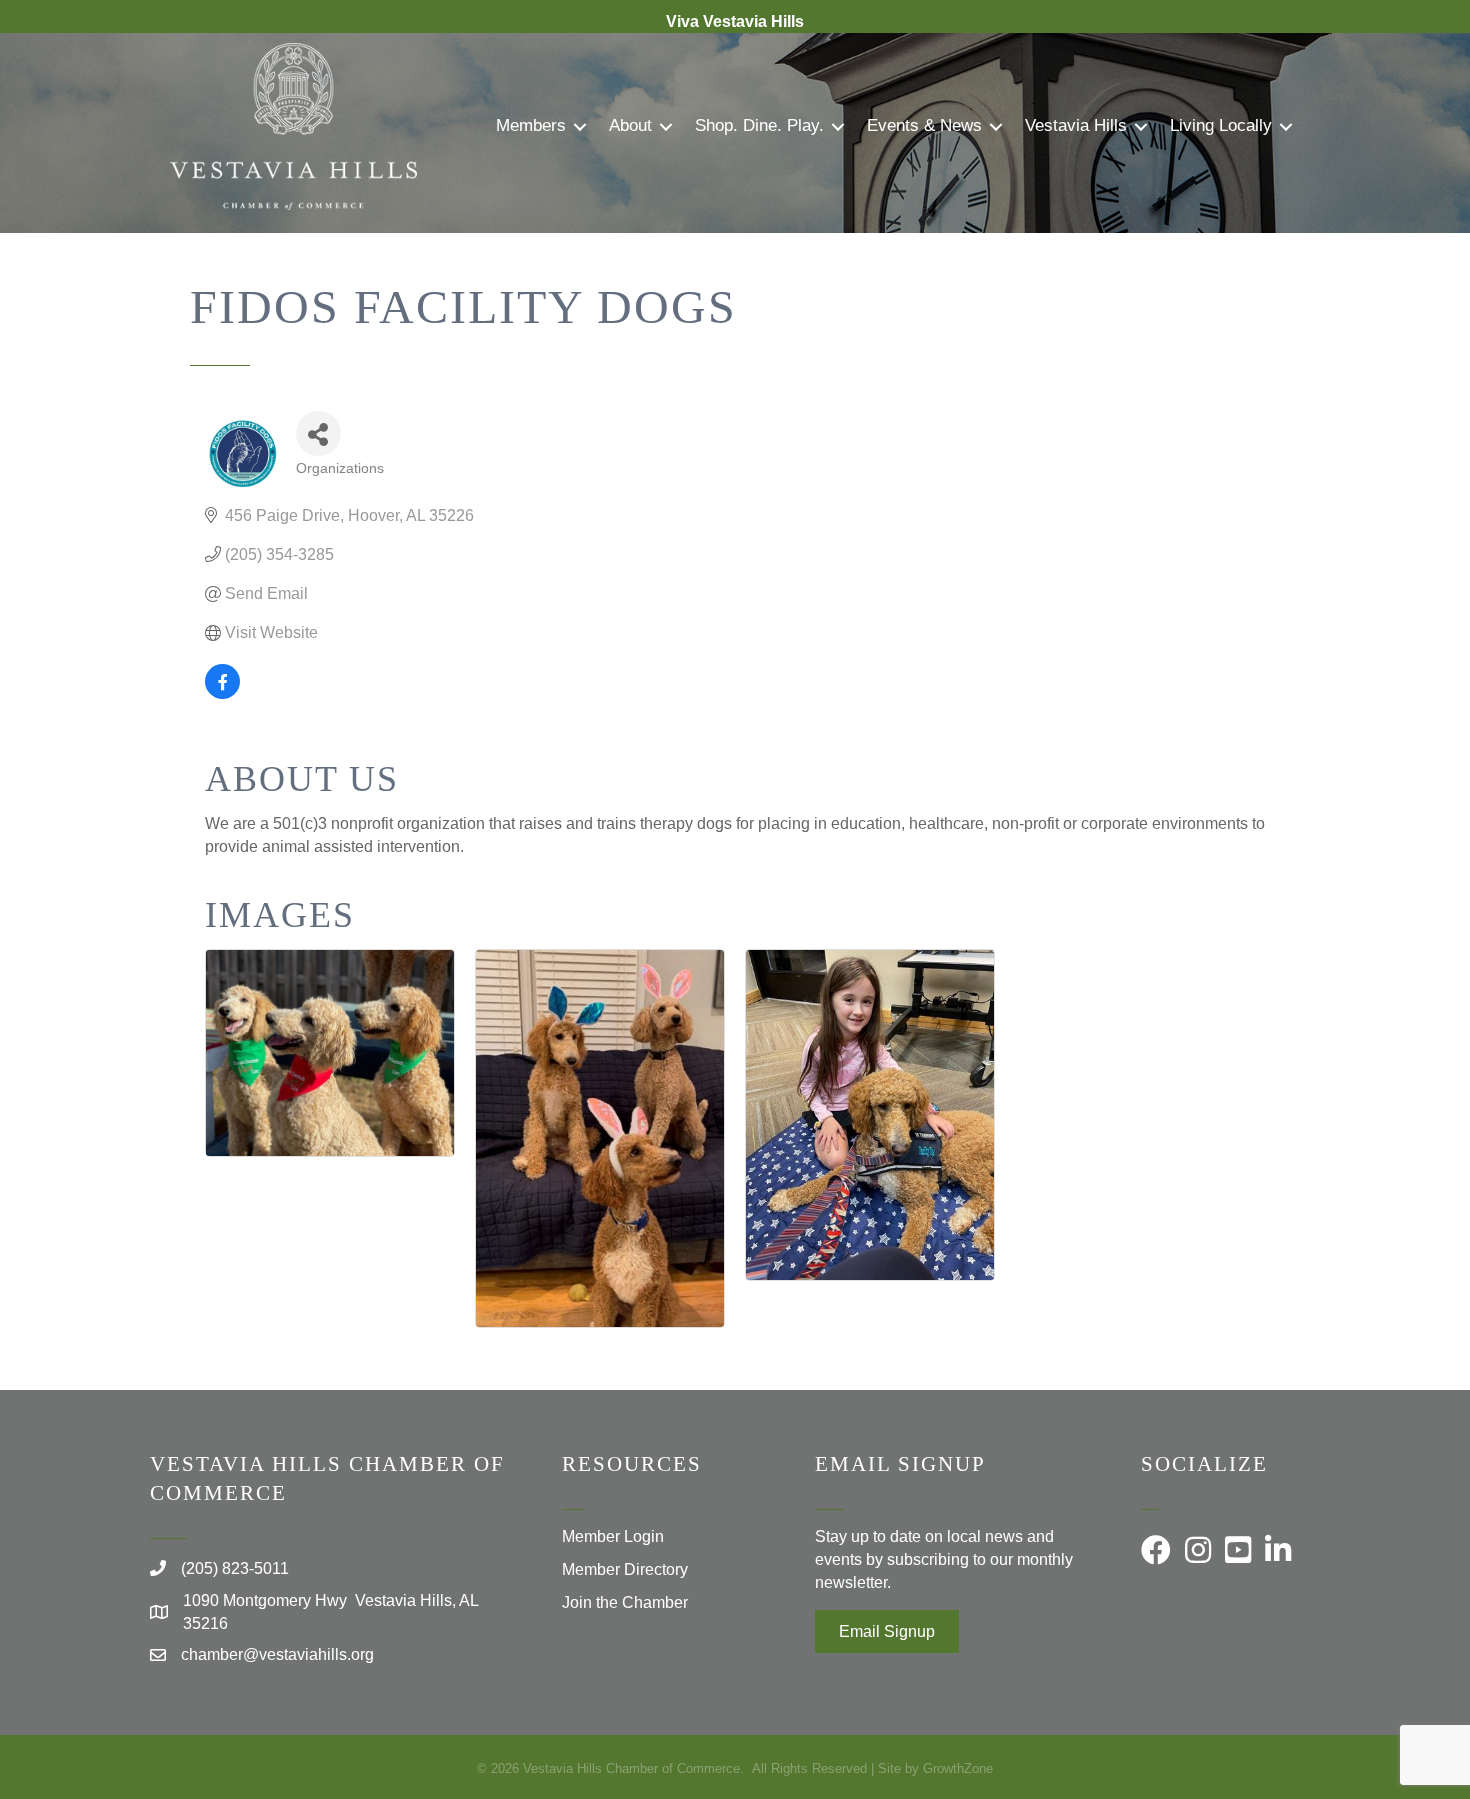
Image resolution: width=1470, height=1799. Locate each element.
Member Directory (625, 1569)
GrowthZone (958, 1768)
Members (531, 125)
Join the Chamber (625, 1602)
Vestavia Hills (1076, 125)
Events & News (924, 125)
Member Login (613, 1536)
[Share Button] (318, 433)
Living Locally (1221, 125)
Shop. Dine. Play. (759, 125)
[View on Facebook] (222, 693)
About (630, 125)
